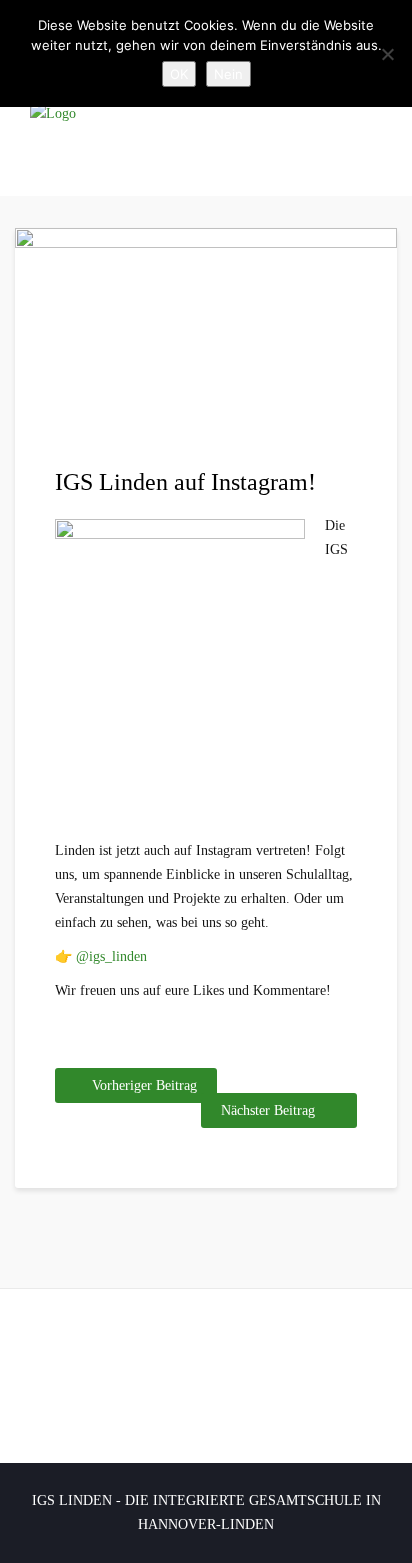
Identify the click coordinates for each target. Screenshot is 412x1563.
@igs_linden (111, 956)
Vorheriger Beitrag (144, 1085)
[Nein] (387, 54)
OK (179, 74)
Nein (228, 74)
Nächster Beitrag (268, 1110)
